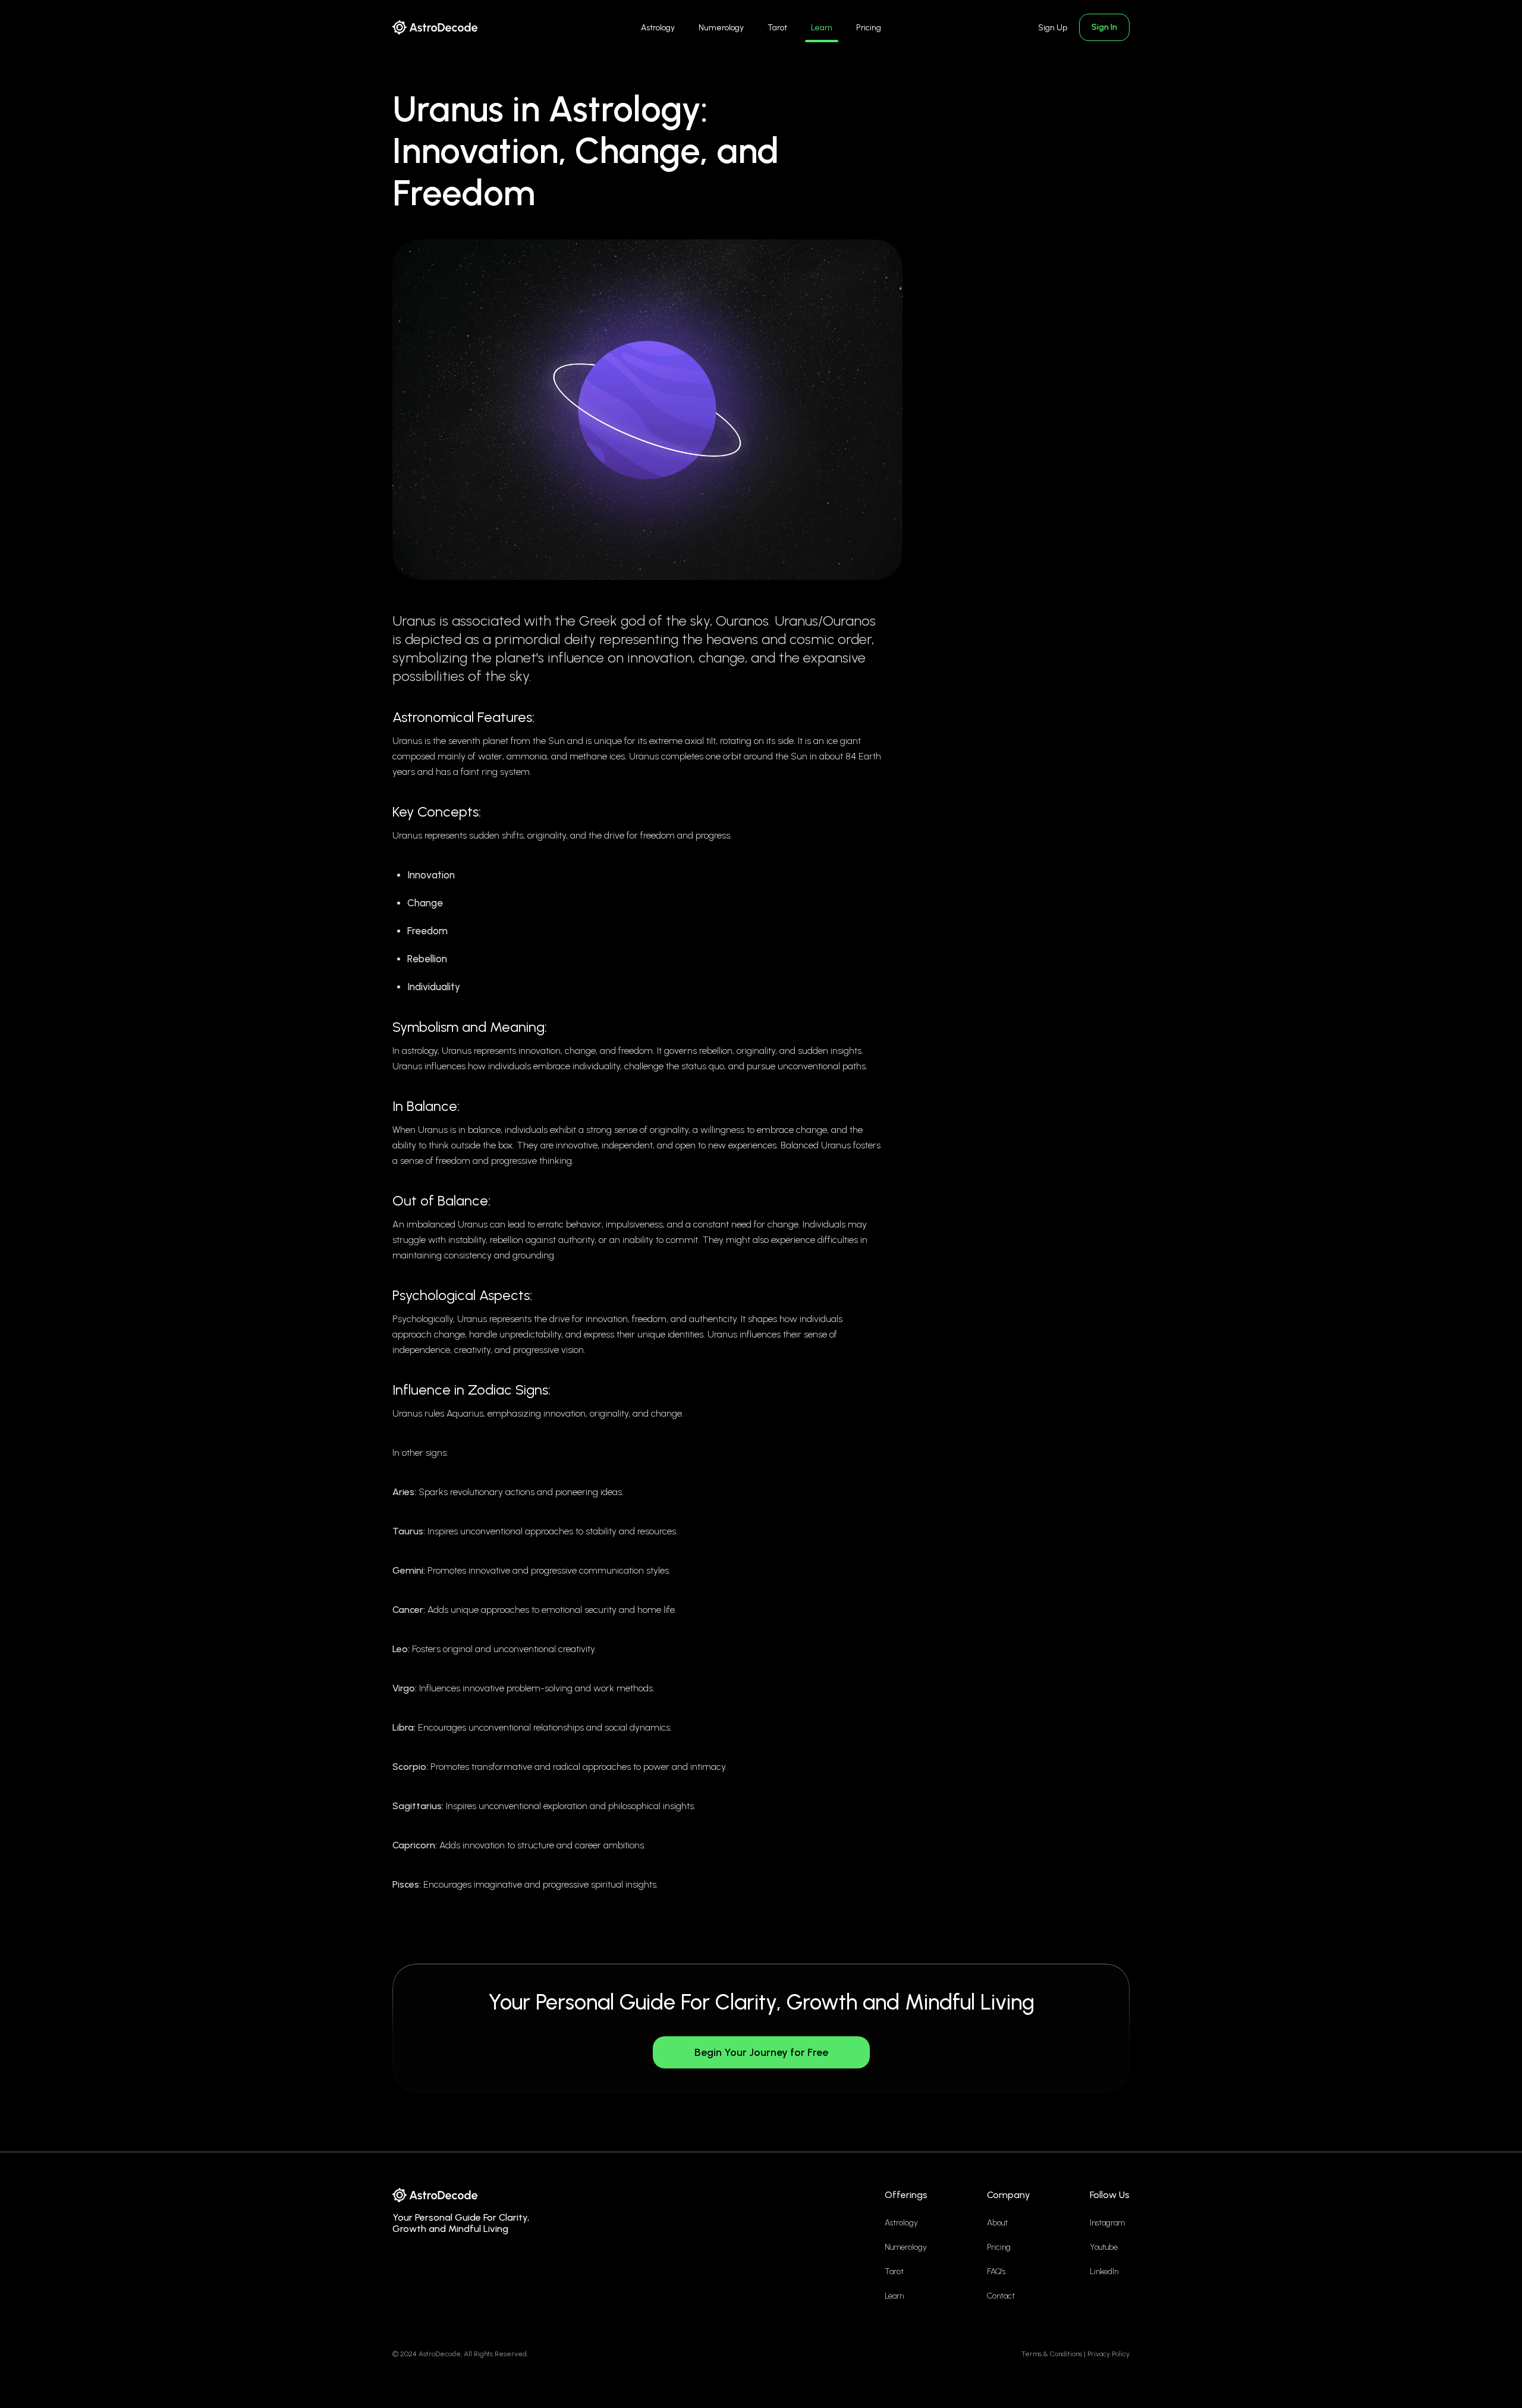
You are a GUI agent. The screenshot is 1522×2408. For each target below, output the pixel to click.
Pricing (869, 28)
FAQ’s (996, 2272)
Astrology (658, 28)
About (997, 2223)
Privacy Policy (1109, 2354)
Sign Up (1053, 28)
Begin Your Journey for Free (761, 2052)
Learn (822, 28)
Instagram (1107, 2223)
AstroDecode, (440, 2354)
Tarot (777, 28)
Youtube (1104, 2247)
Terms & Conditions (1052, 2354)
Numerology (721, 28)
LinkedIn (1104, 2272)
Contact (1001, 2296)
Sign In (1104, 27)
